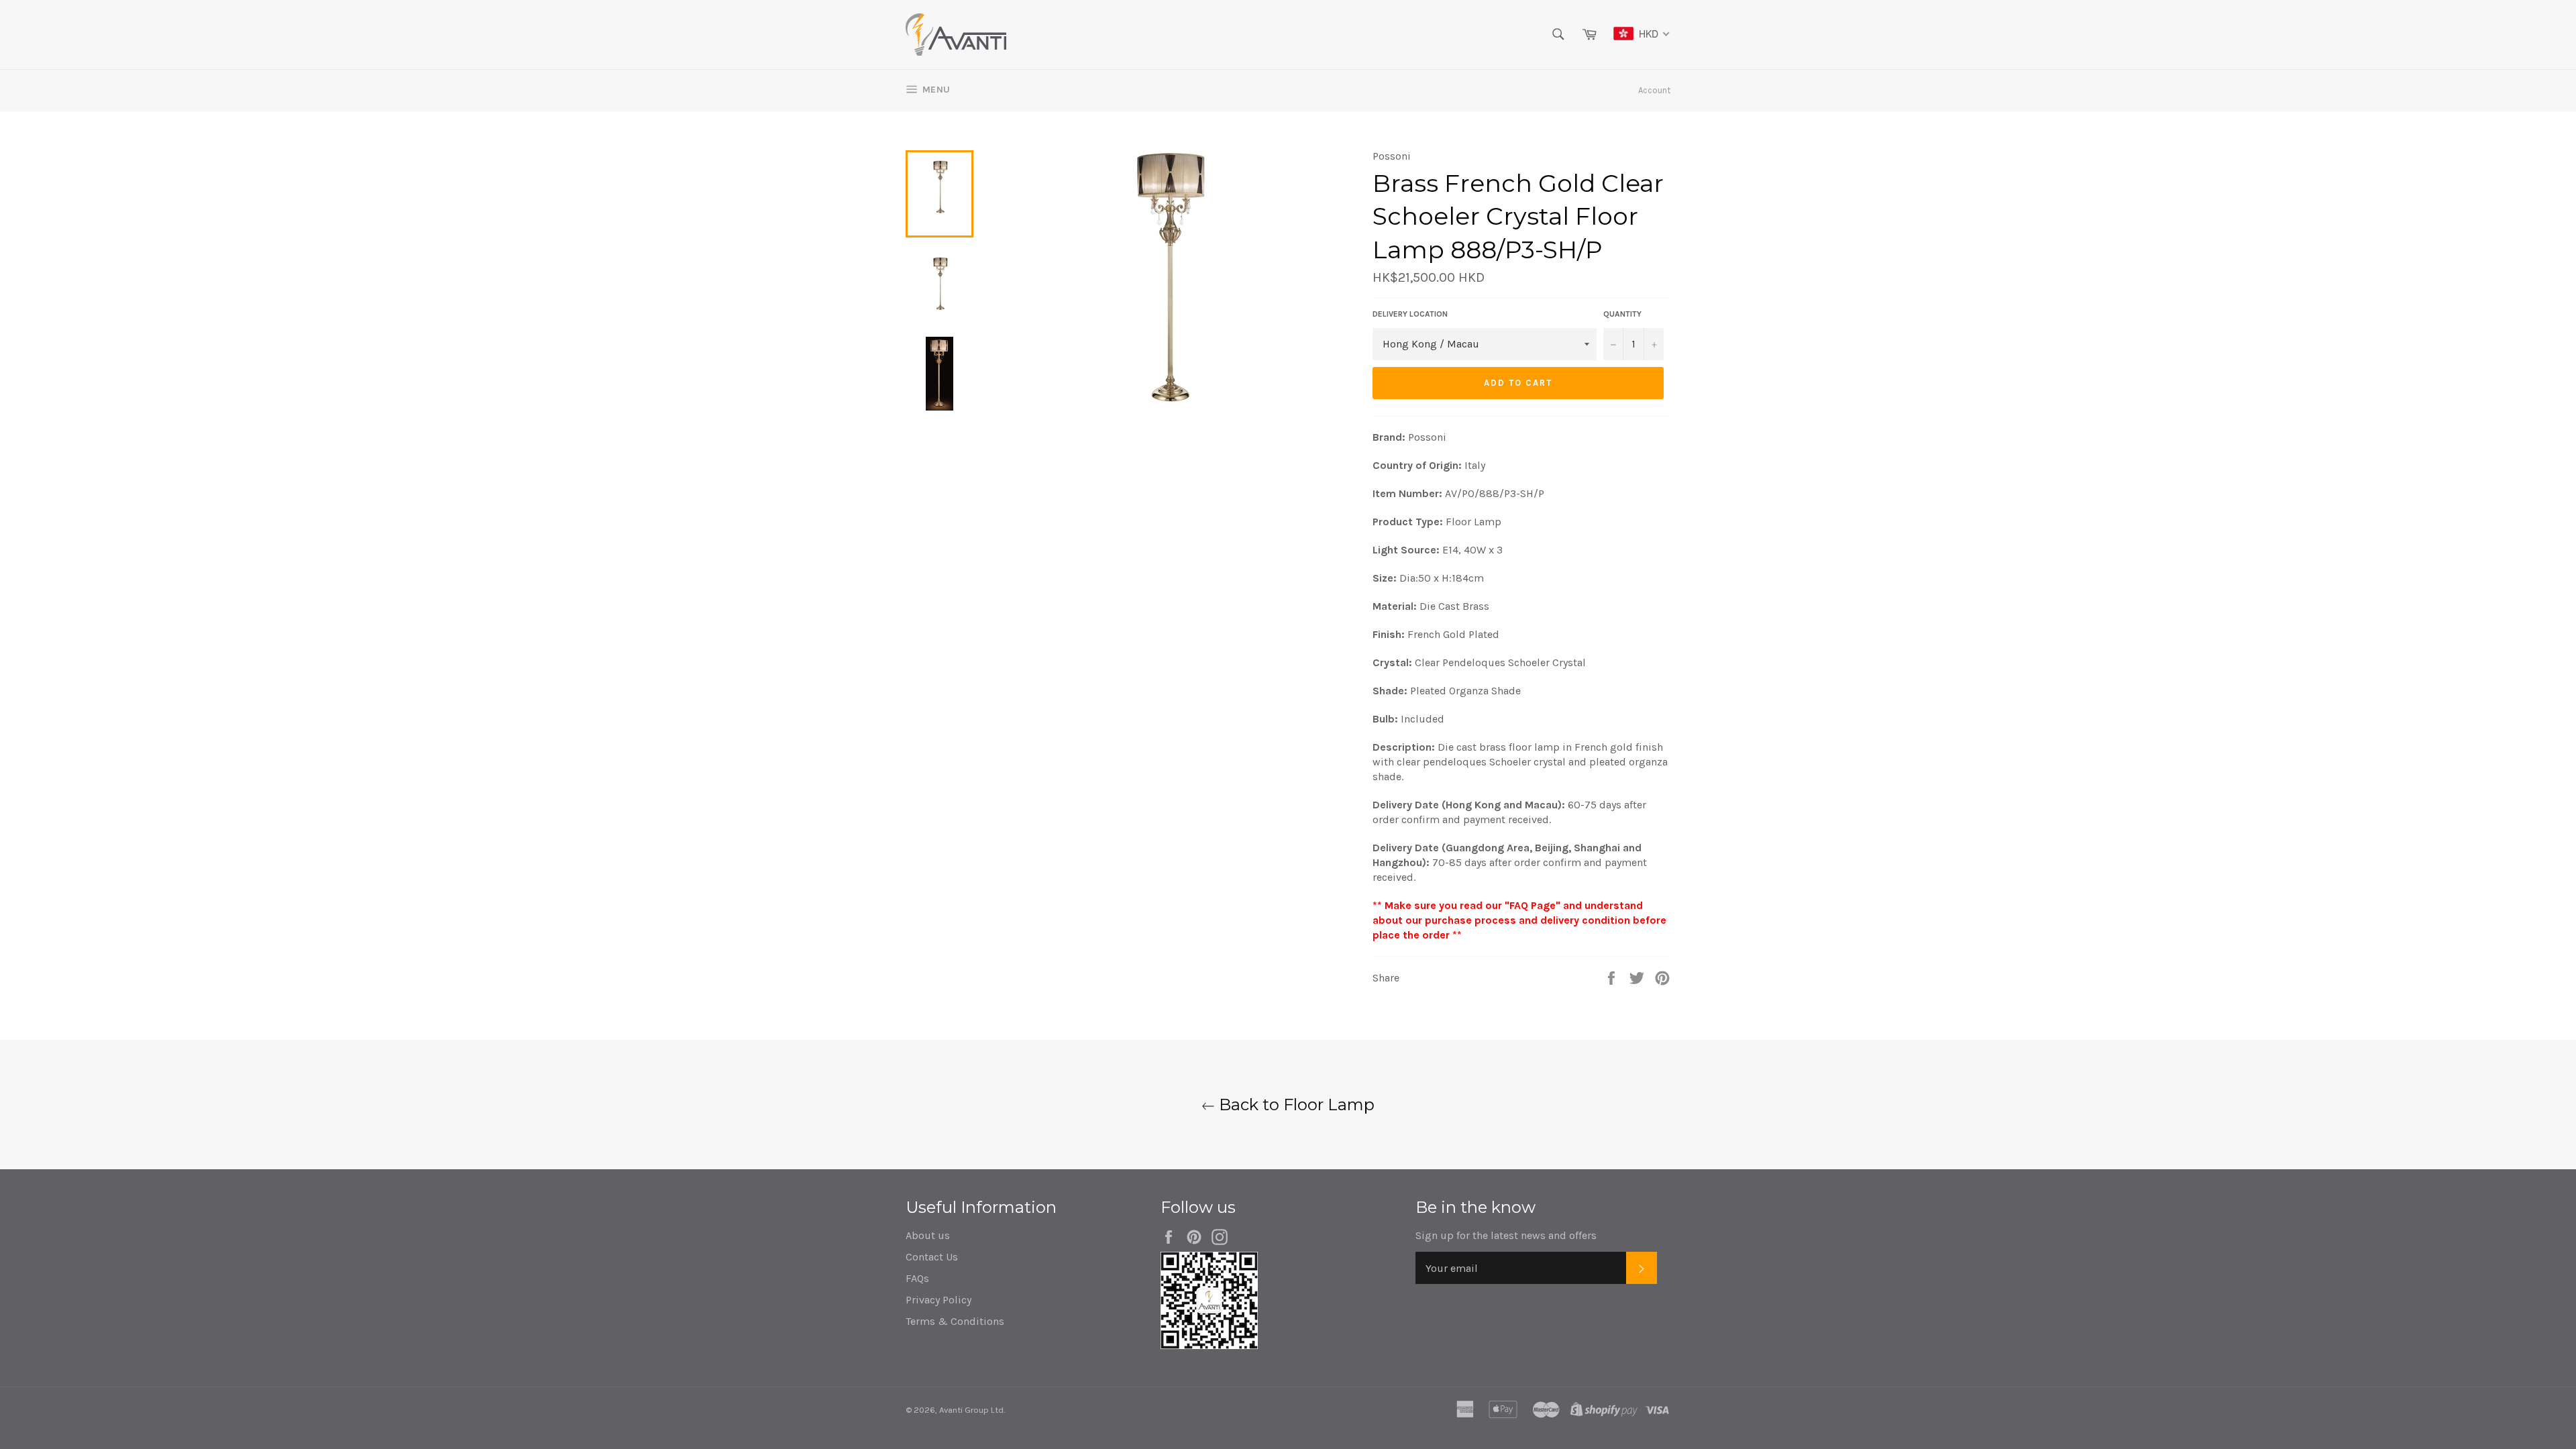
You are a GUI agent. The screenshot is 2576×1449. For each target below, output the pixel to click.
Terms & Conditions (955, 1321)
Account (1654, 90)
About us (928, 1235)
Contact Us (932, 1257)
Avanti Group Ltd (971, 1410)
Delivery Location (1410, 314)
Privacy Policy (938, 1300)
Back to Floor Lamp (1295, 1105)
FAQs (917, 1278)
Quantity (1622, 314)
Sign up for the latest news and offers (1506, 1235)
